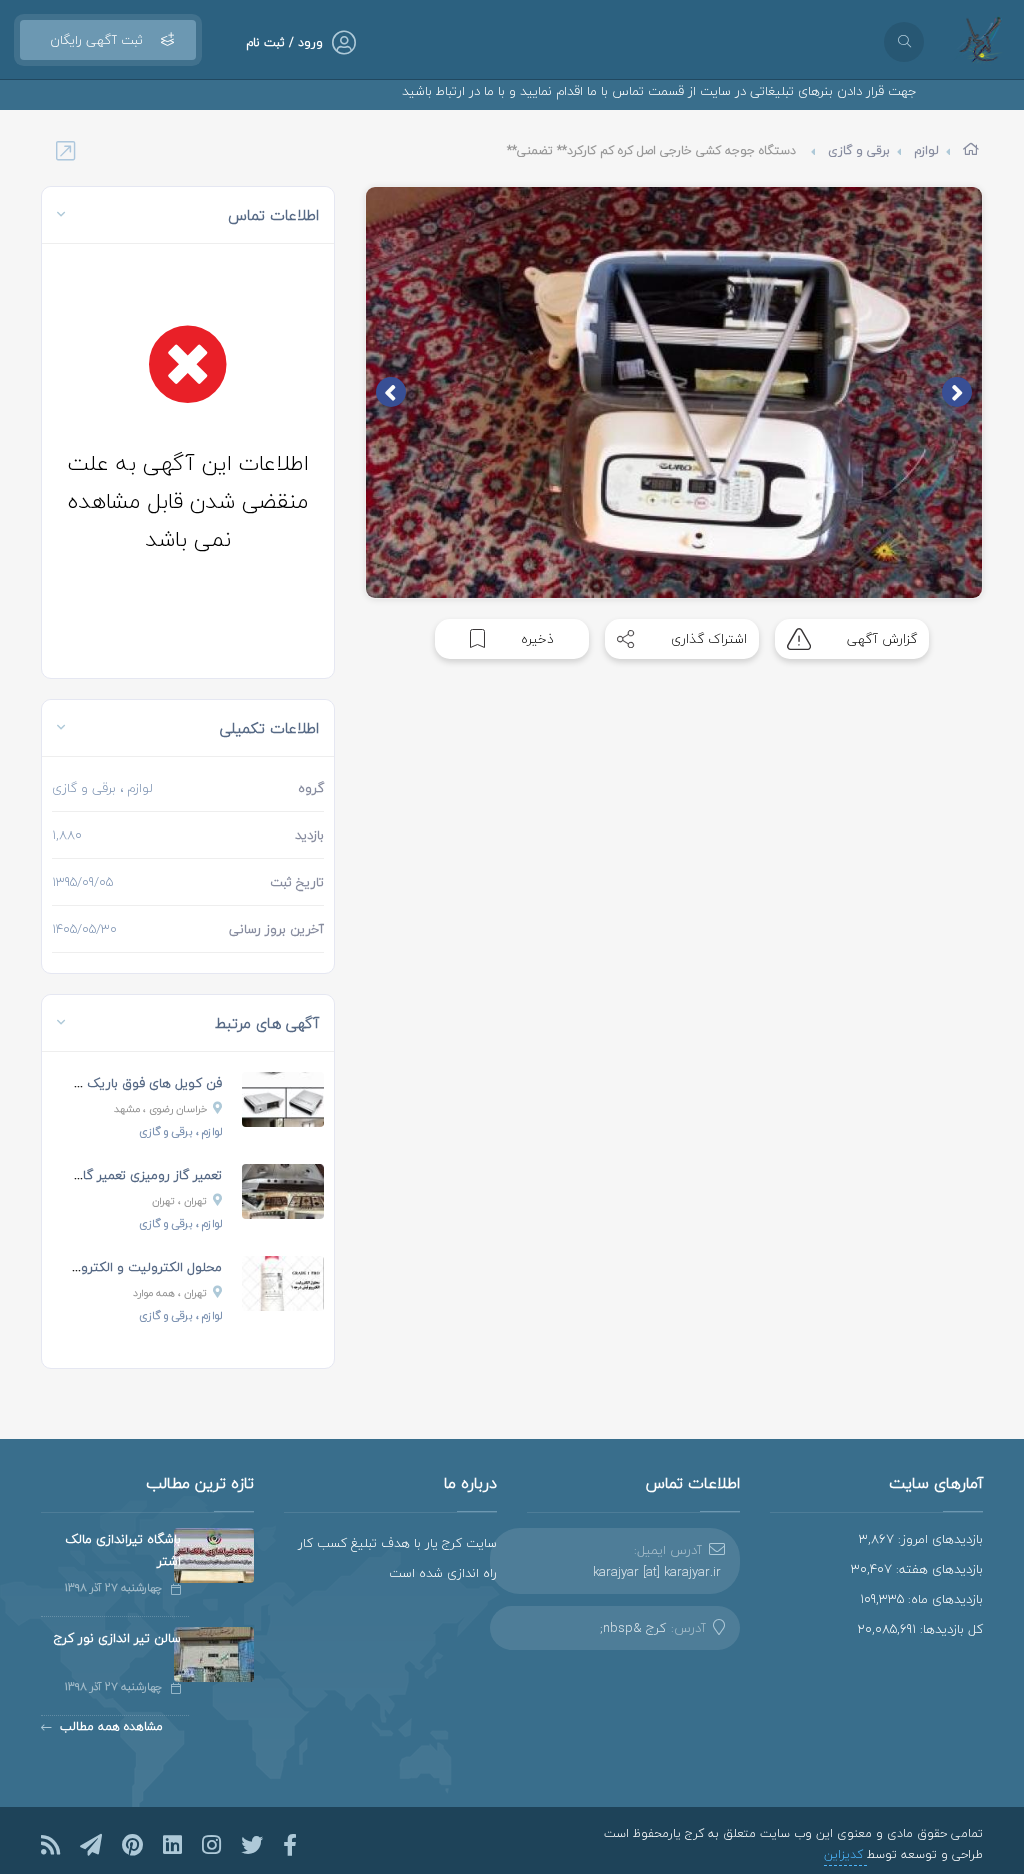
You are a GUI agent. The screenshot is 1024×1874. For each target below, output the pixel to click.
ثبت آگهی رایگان (96, 40)
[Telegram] (91, 1845)
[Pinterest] (132, 1845)
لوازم (926, 150)
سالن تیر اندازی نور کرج (117, 1638)
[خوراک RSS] (50, 1845)
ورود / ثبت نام (284, 42)
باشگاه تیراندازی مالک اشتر (123, 1550)
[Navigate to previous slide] (957, 392)
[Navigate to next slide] (391, 392)
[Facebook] (290, 1845)
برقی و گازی (859, 150)
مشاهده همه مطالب (111, 1726)
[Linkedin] (172, 1845)
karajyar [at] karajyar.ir (657, 1572)
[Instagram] (211, 1845)
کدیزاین (845, 1854)
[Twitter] (252, 1845)
